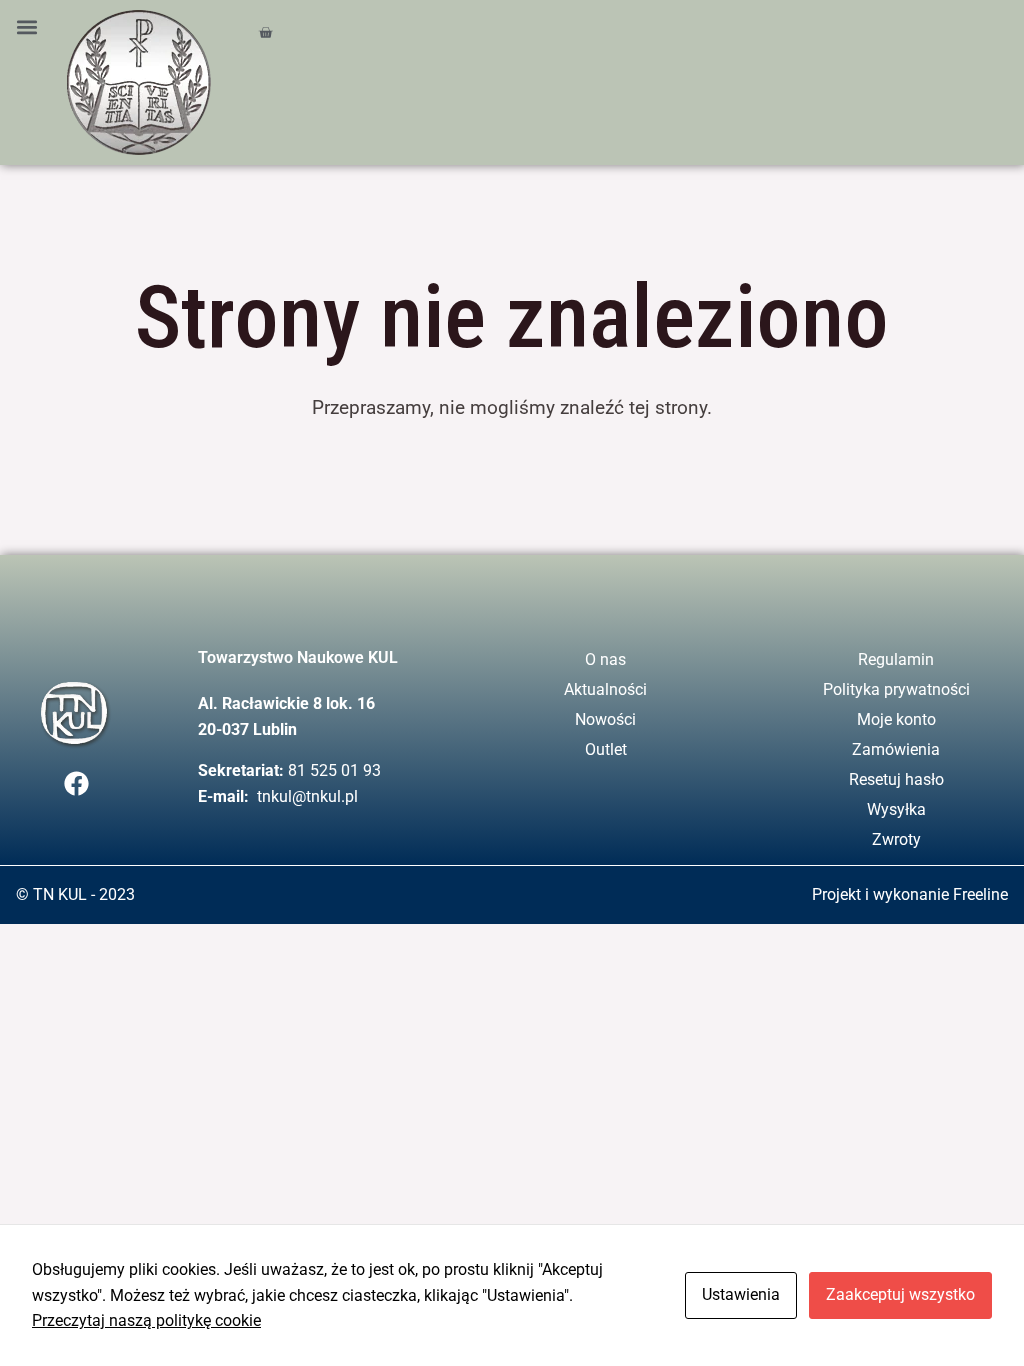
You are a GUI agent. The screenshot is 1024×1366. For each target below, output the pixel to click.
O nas (605, 659)
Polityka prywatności (896, 689)
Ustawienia (741, 1294)
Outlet (606, 749)
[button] (26, 26)
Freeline (980, 894)
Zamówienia (896, 749)
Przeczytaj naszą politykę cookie (146, 1320)
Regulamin (896, 659)
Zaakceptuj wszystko (900, 1294)
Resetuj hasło (896, 779)
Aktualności (605, 689)
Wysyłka (896, 809)
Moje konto (896, 719)
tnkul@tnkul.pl (307, 796)
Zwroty (896, 839)
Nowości (605, 719)
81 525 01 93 (334, 770)
